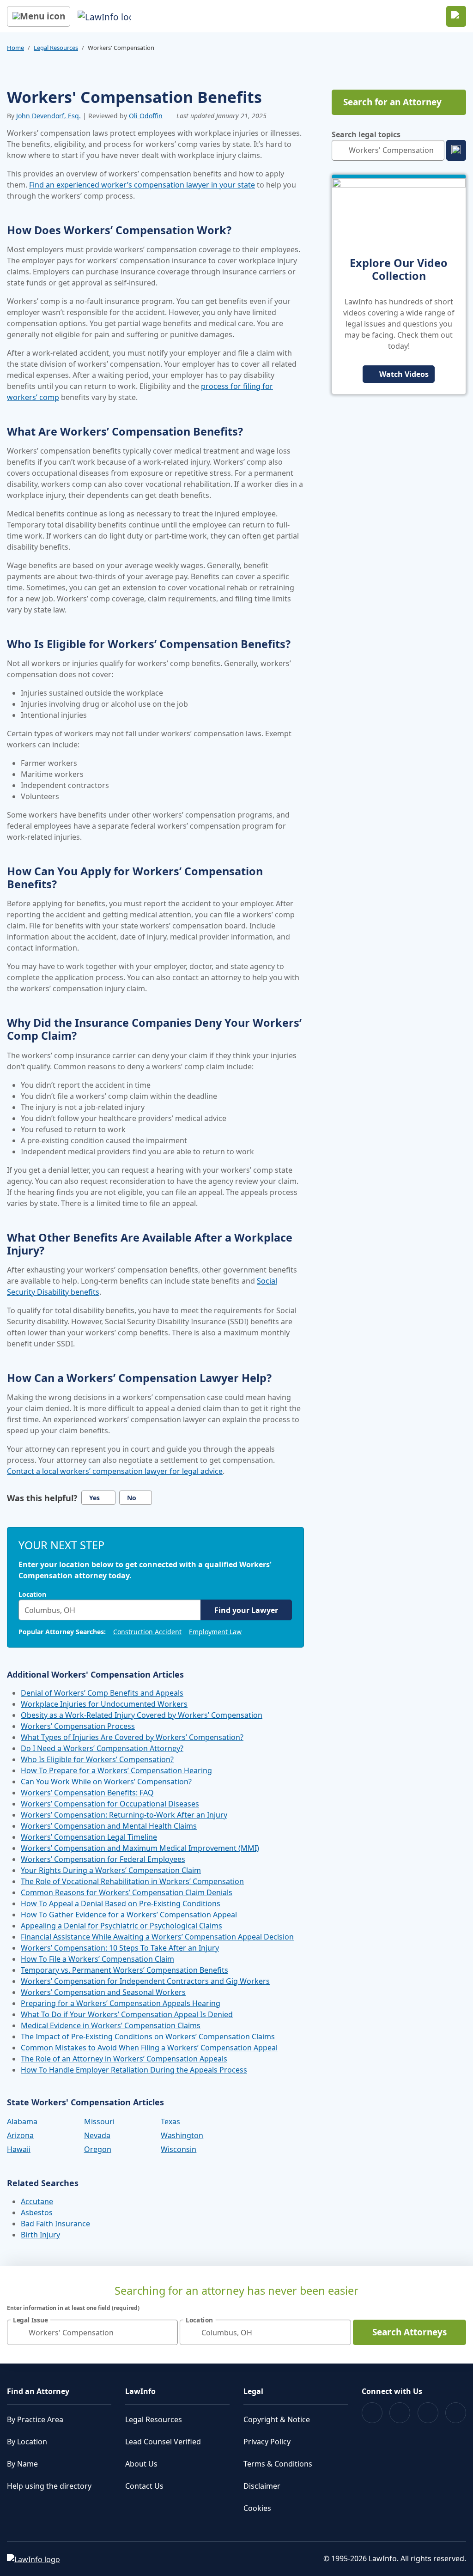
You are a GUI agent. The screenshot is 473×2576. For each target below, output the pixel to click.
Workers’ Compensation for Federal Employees (103, 1859)
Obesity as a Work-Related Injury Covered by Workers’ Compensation (142, 1715)
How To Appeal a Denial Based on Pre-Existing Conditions (121, 1903)
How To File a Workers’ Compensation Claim (97, 1959)
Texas (170, 2121)
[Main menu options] (39, 16)
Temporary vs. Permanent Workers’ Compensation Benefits (124, 1970)
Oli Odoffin (146, 116)
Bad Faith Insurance (55, 2224)
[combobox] (110, 1610)
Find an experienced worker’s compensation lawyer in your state (142, 185)
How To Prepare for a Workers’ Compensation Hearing (116, 1770)
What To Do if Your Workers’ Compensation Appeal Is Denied (127, 2014)
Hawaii (19, 2149)
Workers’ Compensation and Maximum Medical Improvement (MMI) (140, 1848)
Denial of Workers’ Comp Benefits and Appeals (102, 1693)
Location (32, 1594)
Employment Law (215, 1632)
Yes (94, 1498)
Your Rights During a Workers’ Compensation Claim (111, 1870)
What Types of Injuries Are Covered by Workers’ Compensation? (132, 1737)
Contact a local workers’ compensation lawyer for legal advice (115, 1471)
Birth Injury (40, 2235)
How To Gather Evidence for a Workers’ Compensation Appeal (129, 1915)
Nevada (97, 2135)
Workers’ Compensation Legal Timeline (89, 1837)
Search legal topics (366, 134)
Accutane (37, 2201)
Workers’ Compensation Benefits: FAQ (87, 1793)
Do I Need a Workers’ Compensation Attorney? (102, 1748)
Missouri (99, 2121)
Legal (253, 2391)
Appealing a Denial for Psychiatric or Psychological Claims (121, 1926)
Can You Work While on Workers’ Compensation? (106, 1782)
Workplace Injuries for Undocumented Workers (104, 1704)
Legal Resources (56, 48)
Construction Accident (147, 1632)
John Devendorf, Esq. (49, 116)
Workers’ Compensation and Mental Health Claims (109, 1826)
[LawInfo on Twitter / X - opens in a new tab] (400, 2413)
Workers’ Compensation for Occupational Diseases (110, 1804)
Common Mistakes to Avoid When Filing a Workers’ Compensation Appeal (149, 2048)
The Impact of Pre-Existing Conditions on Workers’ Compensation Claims (148, 2037)
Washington (182, 2135)
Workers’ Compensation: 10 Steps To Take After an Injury (120, 1948)
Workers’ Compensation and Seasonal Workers (103, 1992)
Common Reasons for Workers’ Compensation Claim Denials (127, 1892)
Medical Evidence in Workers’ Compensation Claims (111, 2025)
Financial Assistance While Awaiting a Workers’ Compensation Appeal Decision (157, 1937)
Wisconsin (179, 2149)
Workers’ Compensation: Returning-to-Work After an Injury (124, 1815)
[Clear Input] (192, 1610)
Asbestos (37, 2212)
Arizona (20, 2135)
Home (15, 48)
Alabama (22, 2121)
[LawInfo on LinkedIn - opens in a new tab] (456, 2413)
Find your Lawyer (246, 1610)
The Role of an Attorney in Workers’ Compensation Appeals (124, 2059)
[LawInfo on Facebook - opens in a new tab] (372, 2413)
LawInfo (140, 2391)
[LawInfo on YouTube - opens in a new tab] (428, 2413)
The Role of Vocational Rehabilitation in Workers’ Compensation (132, 1881)
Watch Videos (404, 374)
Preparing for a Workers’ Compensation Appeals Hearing (121, 2003)
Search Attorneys (409, 2332)
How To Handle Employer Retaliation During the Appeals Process (134, 2070)
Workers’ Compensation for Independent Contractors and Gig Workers (145, 1981)
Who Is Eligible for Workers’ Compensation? (97, 1759)
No (132, 1498)
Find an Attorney (38, 2391)
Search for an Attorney (392, 102)
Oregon (98, 2149)
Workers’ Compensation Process (78, 1726)
